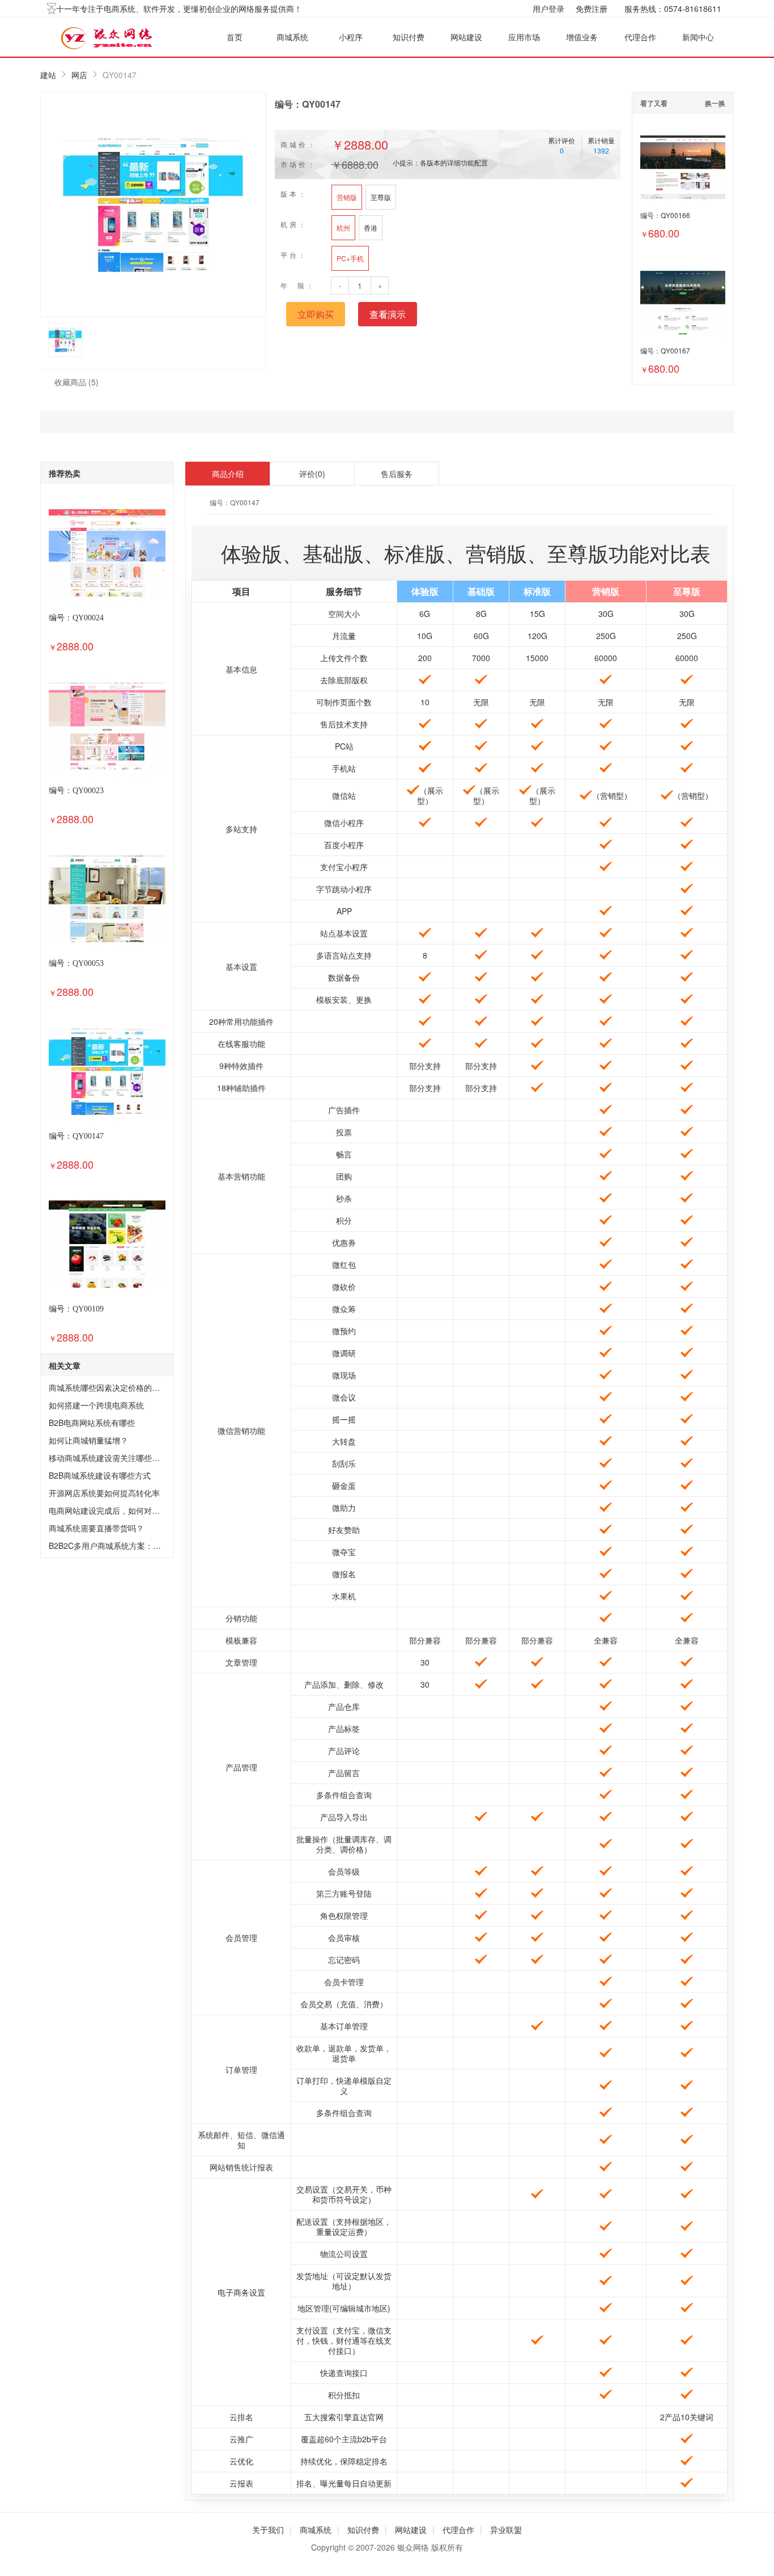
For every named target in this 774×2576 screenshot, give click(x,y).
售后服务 (397, 474)
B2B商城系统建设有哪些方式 (100, 1475)
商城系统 (292, 37)
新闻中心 (698, 37)
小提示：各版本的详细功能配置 (440, 162)
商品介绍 (228, 474)
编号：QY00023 (76, 791)
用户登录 (548, 8)
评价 (312, 474)
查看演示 (388, 314)
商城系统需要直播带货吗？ (96, 1528)
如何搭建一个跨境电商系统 (96, 1405)
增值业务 (582, 37)
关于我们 (268, 2530)
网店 (79, 75)
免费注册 (592, 8)
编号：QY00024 (76, 618)
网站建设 (466, 37)
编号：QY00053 (76, 963)
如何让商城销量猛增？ (88, 1440)
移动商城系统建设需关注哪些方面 (108, 1458)
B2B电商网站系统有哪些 (92, 1423)
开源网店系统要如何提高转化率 (104, 1493)
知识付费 (409, 37)
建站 (48, 75)
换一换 (715, 103)
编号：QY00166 (665, 215)
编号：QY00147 (76, 1136)
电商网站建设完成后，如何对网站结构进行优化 (132, 1510)
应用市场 (524, 37)
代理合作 (640, 37)
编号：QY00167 (665, 350)
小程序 (351, 37)
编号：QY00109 (76, 1309)
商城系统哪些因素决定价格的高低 (108, 1387)
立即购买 (316, 314)
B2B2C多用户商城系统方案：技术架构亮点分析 (133, 1545)
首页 (235, 37)
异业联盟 (506, 2530)
